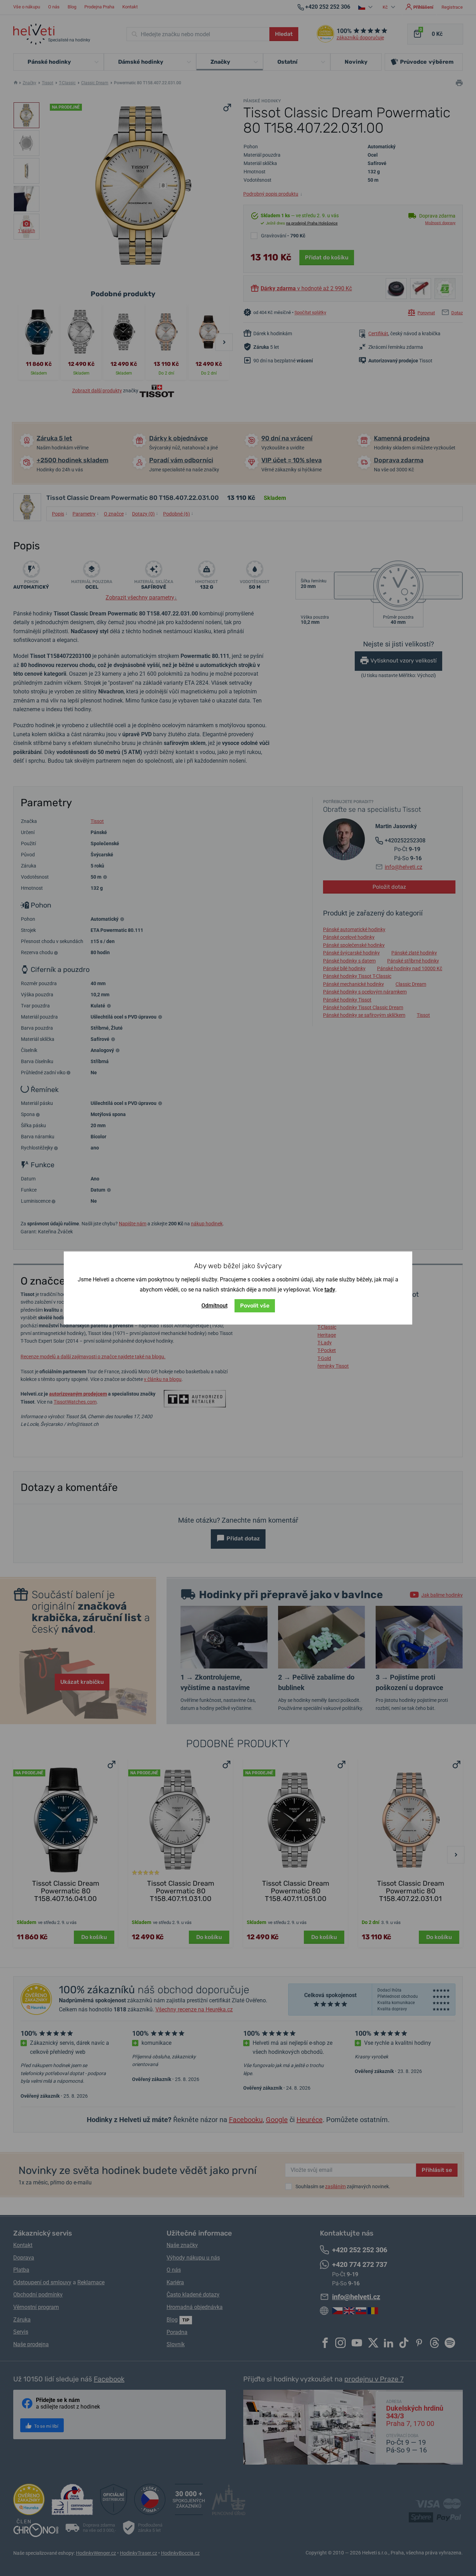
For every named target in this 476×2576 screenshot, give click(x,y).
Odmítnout (214, 1306)
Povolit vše (255, 1306)
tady (330, 1290)
